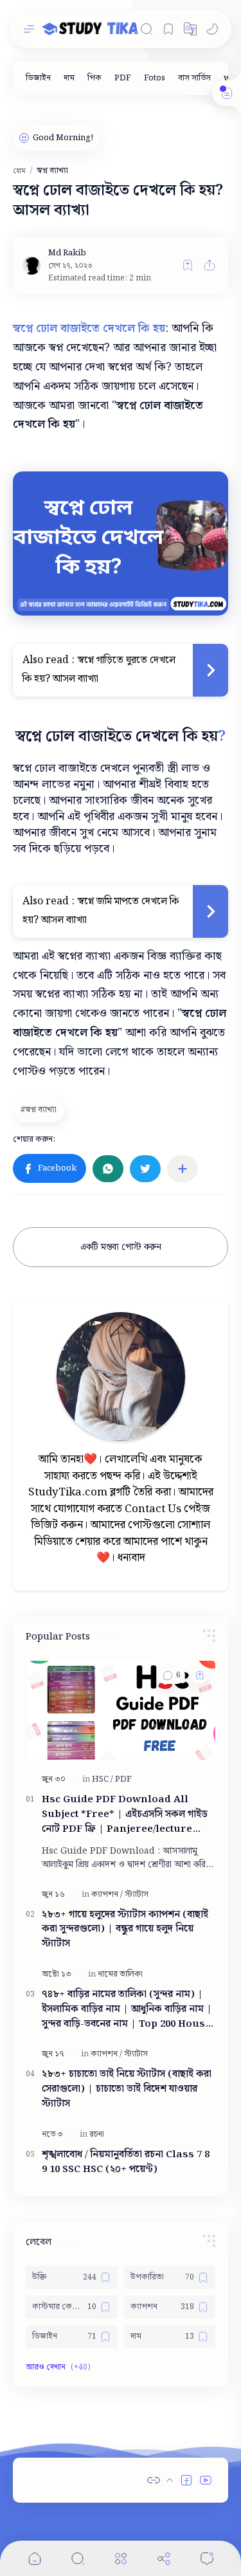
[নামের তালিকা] (120, 1974)
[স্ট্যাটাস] (137, 1895)
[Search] (147, 29)
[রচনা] (97, 2134)
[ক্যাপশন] (107, 1895)
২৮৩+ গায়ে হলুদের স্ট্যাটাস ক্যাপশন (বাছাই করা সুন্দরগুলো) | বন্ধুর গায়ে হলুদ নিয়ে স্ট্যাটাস (125, 1930)
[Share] (164, 2558)
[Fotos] (155, 78)
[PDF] (123, 78)
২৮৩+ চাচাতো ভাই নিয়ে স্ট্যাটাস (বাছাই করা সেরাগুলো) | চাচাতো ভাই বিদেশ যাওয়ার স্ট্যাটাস (127, 2089)
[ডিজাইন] (38, 78)
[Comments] (207, 2558)
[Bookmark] (168, 29)
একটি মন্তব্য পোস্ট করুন (121, 1247)
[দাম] (69, 78)
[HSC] (103, 1779)
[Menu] (121, 2558)
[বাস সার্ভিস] (194, 78)
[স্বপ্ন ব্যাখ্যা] (40, 1110)
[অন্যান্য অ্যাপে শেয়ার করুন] (183, 1169)
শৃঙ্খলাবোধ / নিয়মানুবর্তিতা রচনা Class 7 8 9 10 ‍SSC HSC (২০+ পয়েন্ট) (126, 2162)
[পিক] (94, 78)
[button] (190, 29)
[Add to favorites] (188, 265)
